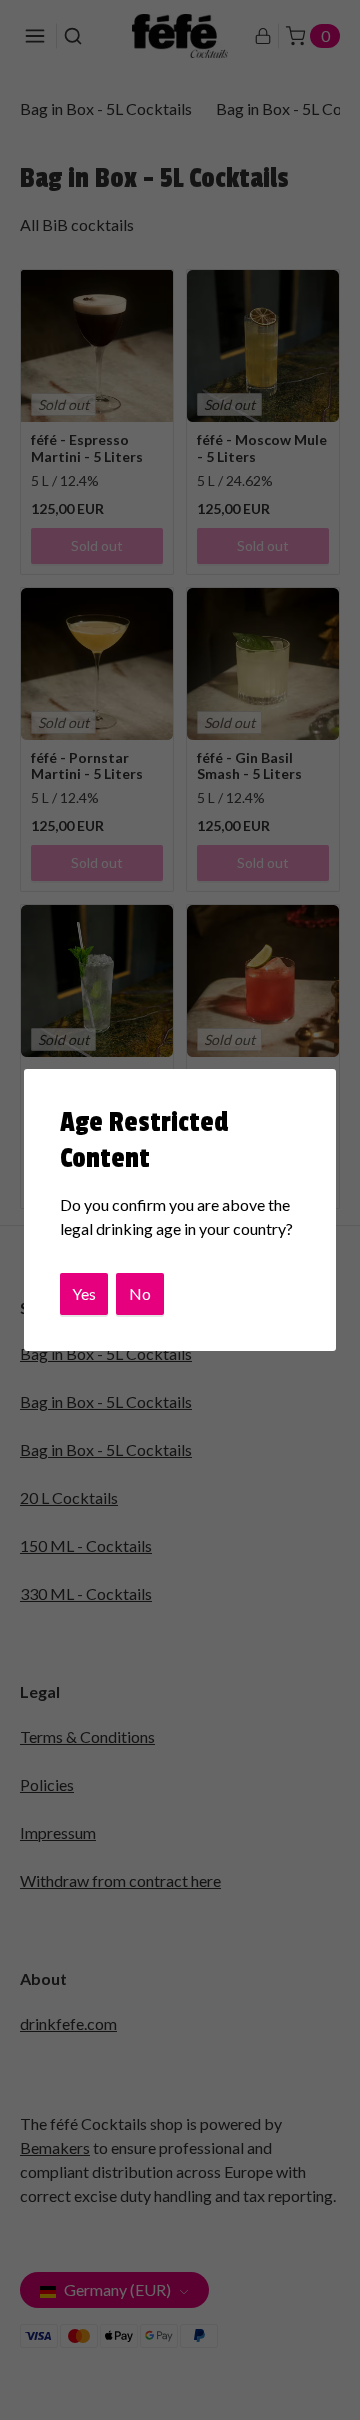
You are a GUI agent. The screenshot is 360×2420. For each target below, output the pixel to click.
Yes (84, 1293)
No (140, 1293)
